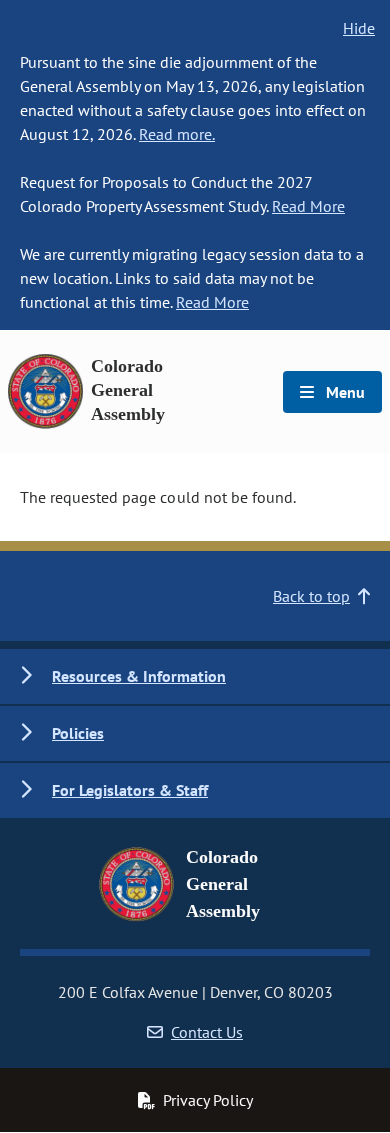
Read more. (177, 134)
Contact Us (207, 1032)
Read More (308, 206)
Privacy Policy (208, 1100)
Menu (343, 392)
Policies (78, 733)
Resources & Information (139, 676)
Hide (359, 28)
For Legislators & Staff (130, 790)
